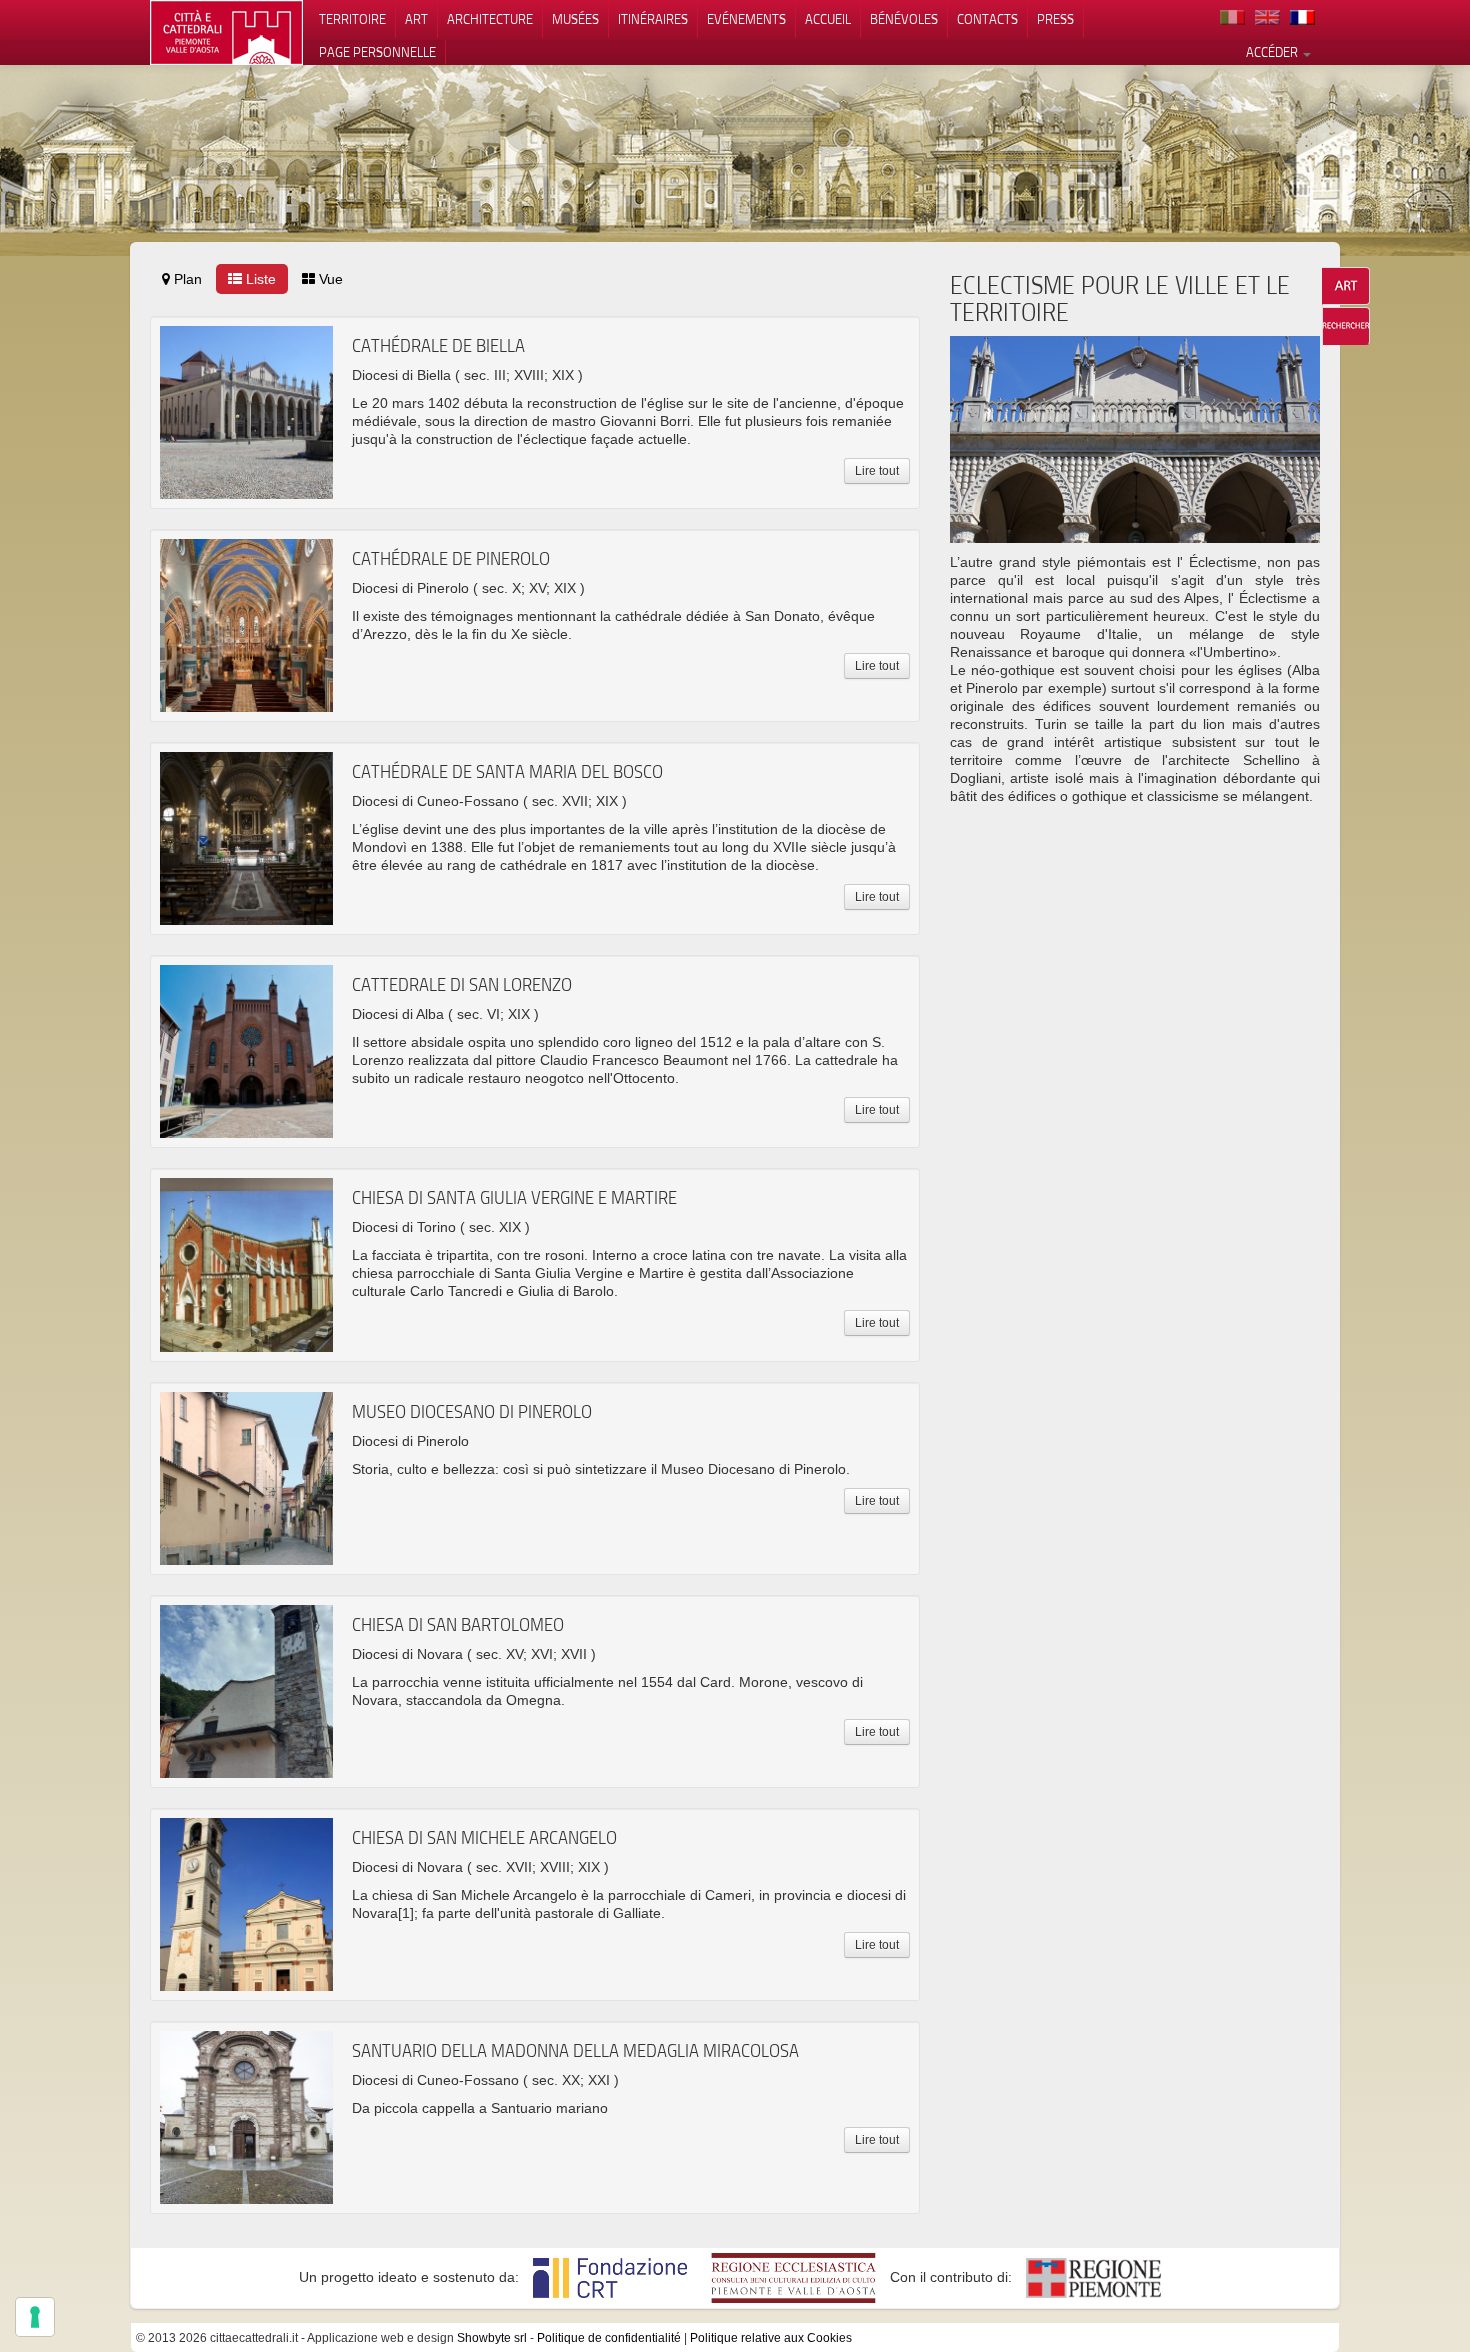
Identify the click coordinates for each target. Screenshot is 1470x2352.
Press (1055, 19)
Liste (259, 279)
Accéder (1273, 52)
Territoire (352, 19)
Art (416, 19)
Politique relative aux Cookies (771, 2338)
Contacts (987, 19)
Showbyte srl (492, 2338)
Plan (186, 279)
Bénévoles (904, 19)
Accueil (828, 19)
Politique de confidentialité (609, 2338)
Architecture (490, 19)
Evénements (746, 19)
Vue (329, 279)
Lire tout (877, 471)
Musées (575, 19)
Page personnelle (377, 52)
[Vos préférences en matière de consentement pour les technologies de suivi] (35, 2317)
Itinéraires (653, 19)
